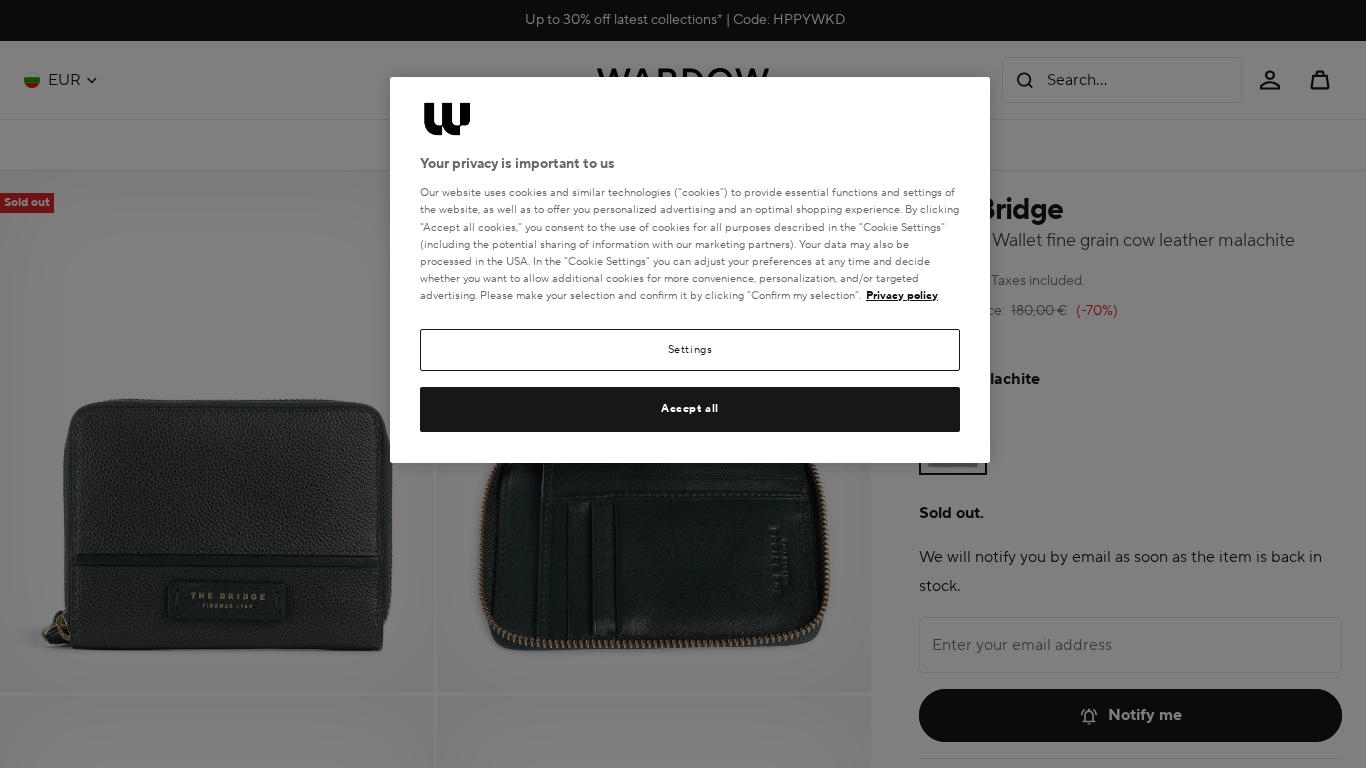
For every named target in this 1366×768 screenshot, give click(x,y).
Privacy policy (902, 295)
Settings (690, 349)
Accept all (690, 408)
